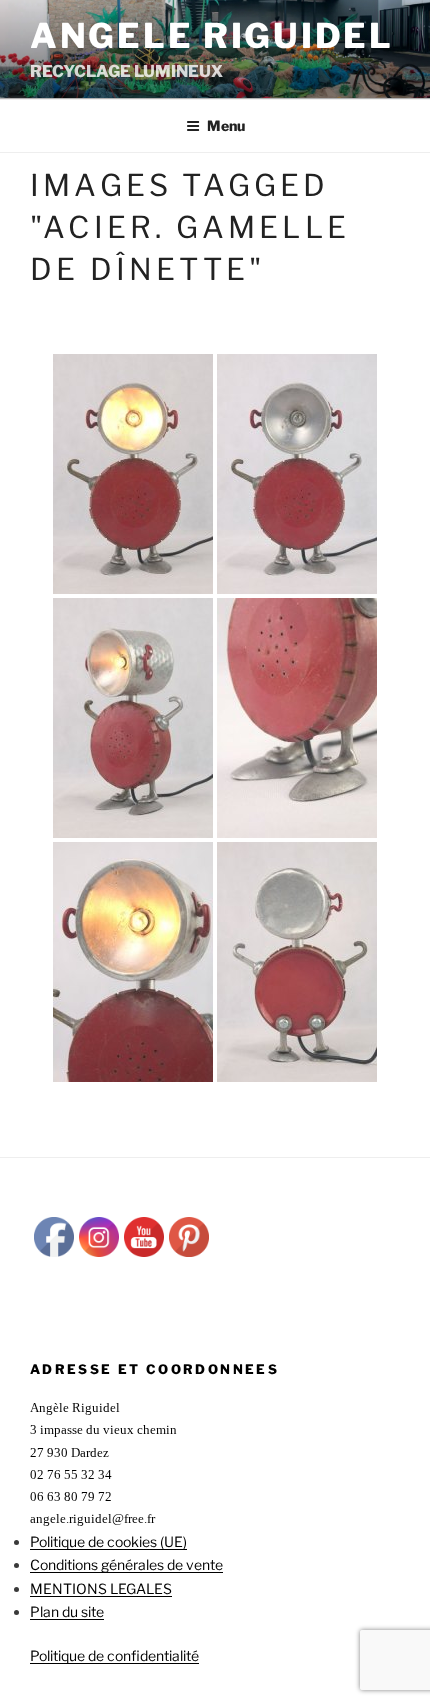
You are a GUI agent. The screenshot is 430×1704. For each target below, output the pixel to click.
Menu (226, 125)
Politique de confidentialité (114, 1655)
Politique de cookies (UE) (108, 1541)
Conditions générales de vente (126, 1564)
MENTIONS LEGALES (101, 1588)
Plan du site (67, 1611)
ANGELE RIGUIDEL (212, 35)
